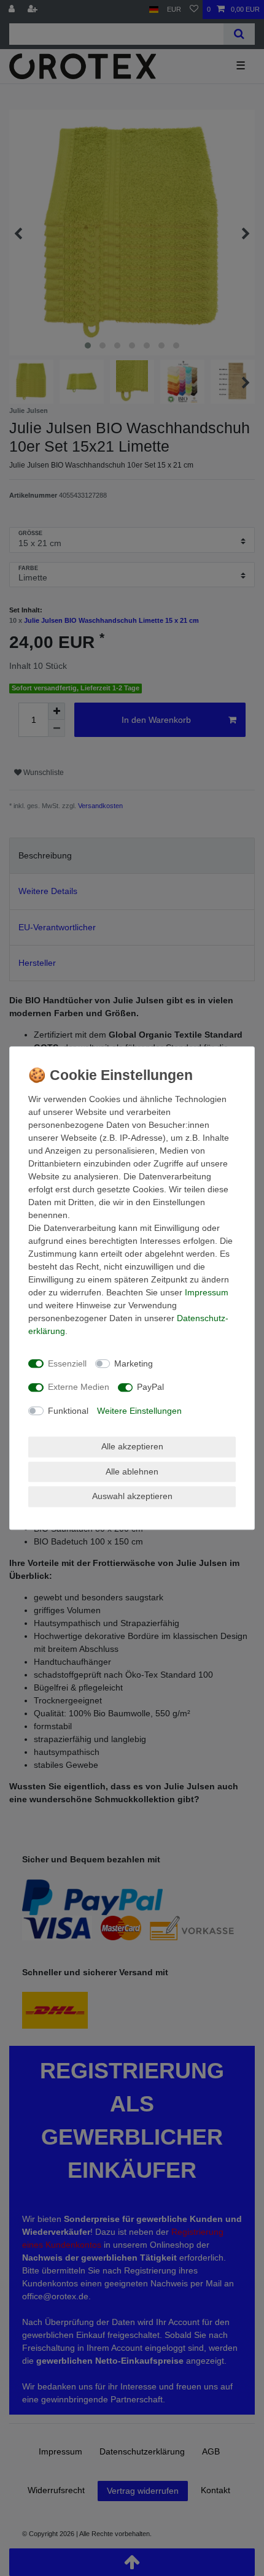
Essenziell (67, 1363)
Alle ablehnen (132, 1471)
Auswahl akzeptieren (132, 1496)
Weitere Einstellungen (139, 1411)
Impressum (207, 1292)
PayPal (150, 1387)
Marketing (134, 1363)
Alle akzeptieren (132, 1446)
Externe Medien (79, 1387)
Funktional (68, 1411)
